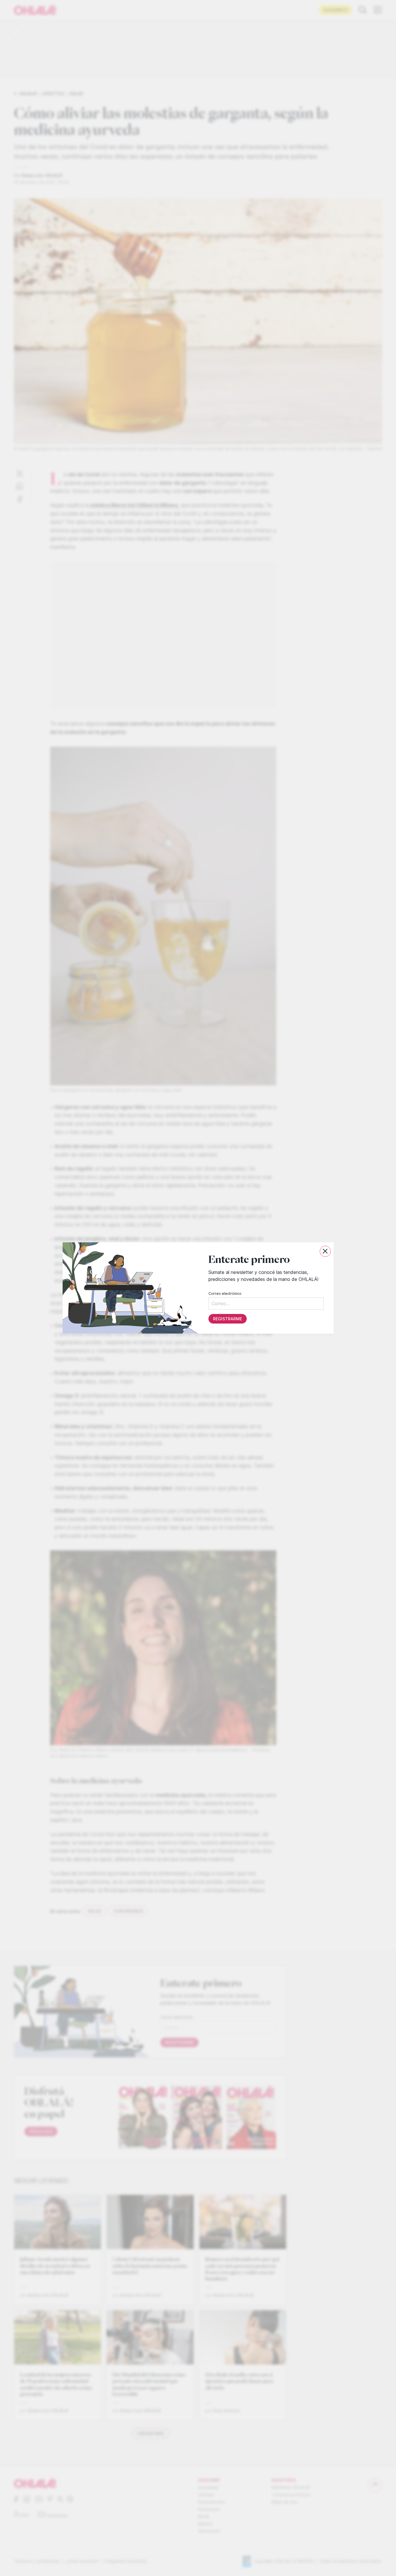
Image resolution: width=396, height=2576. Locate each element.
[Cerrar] (325, 1251)
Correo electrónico (225, 1294)
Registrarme (227, 1319)
